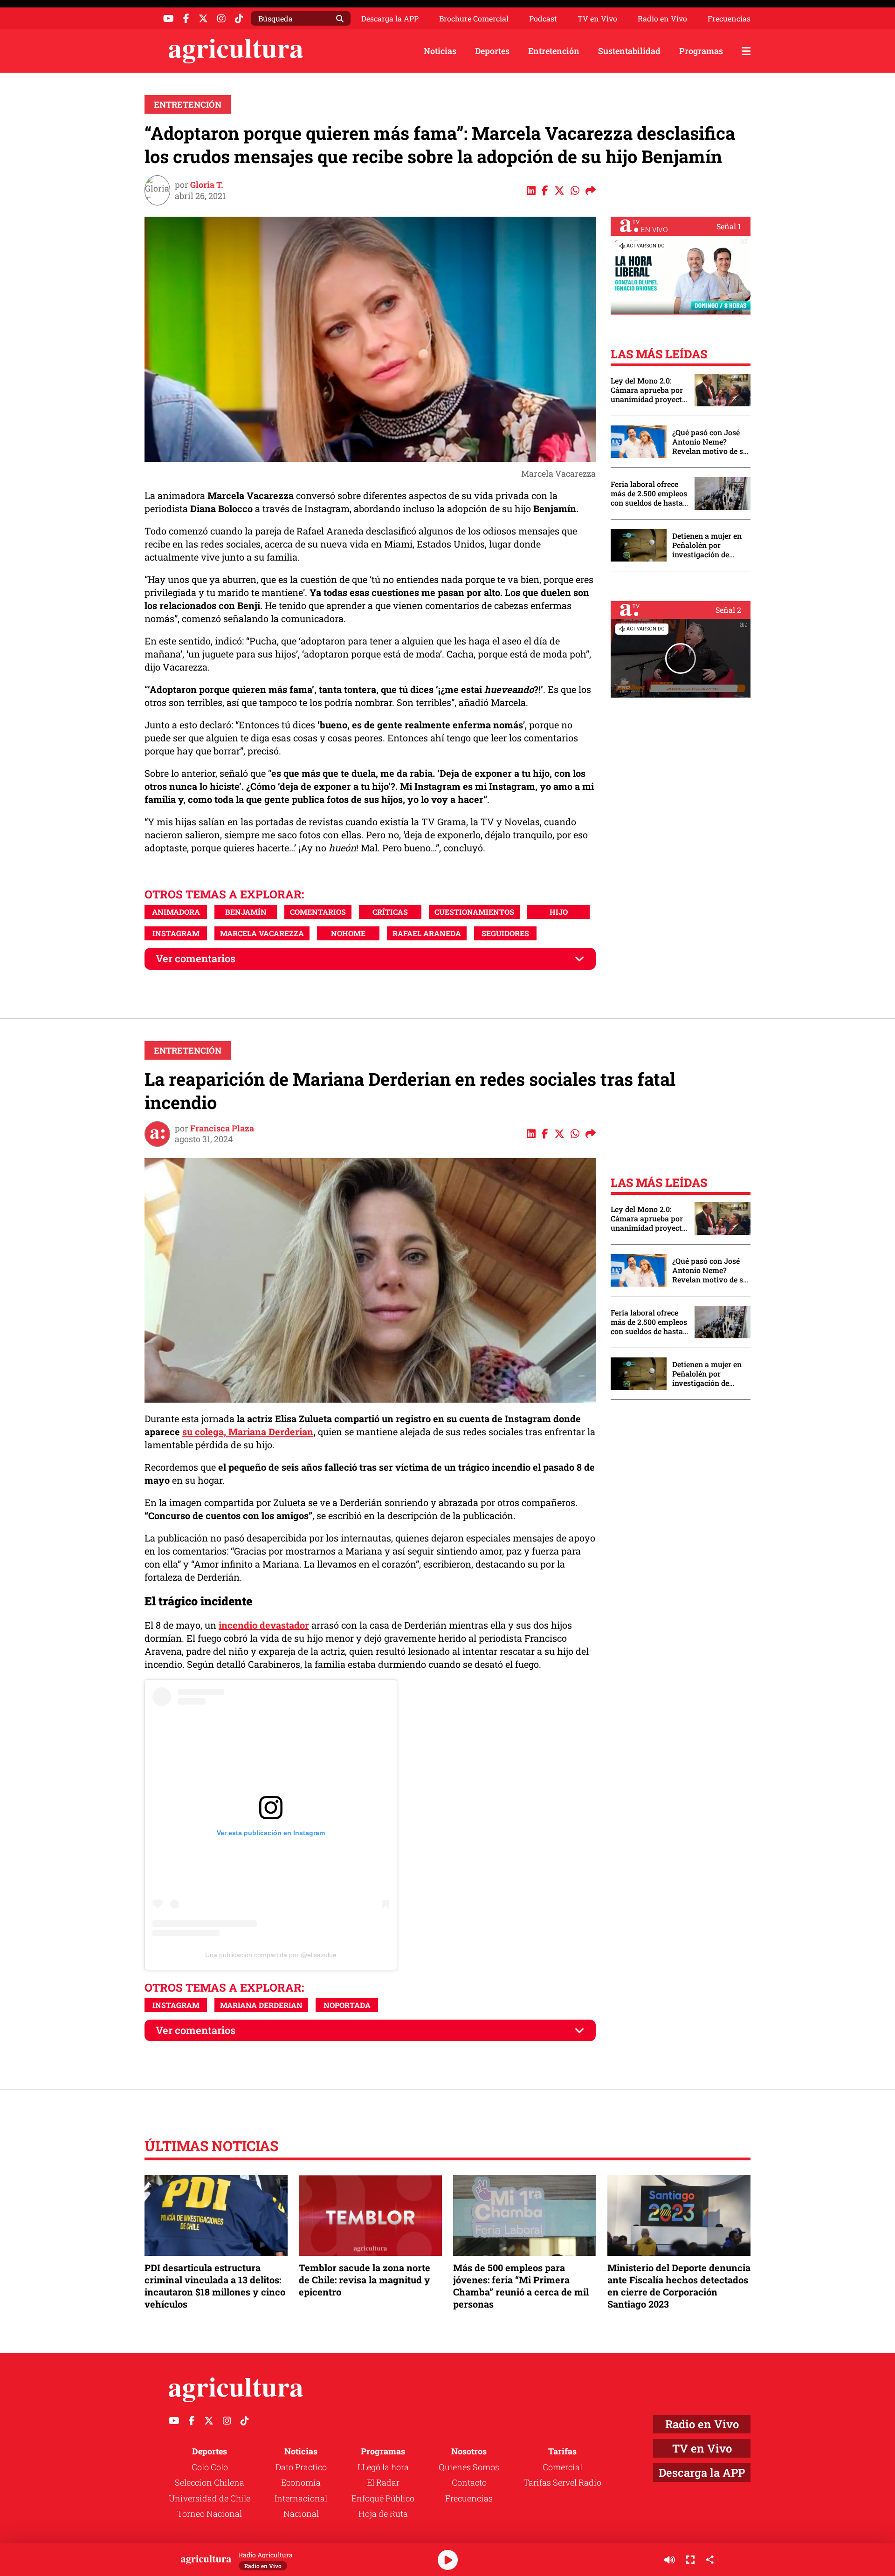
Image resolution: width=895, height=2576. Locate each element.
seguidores (505, 933)
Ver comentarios (196, 958)
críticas (390, 912)
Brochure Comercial (474, 19)
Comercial (562, 2467)
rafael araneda (427, 933)
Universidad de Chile (210, 2498)
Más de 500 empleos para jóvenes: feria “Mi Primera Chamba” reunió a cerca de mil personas (521, 2286)
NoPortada (347, 2005)
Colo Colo (210, 2467)
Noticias (440, 51)
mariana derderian (261, 2005)
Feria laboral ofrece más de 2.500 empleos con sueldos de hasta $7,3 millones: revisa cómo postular (649, 493)
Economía (301, 2482)
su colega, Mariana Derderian (248, 1432)
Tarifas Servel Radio (562, 2482)
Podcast (543, 19)
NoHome (348, 933)
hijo (559, 912)
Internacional (301, 2498)
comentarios (318, 912)
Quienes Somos (469, 2467)
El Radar (383, 2482)
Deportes (492, 51)
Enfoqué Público (383, 2498)
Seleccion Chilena (210, 2482)
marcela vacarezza (262, 933)
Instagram (176, 933)
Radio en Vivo (662, 19)
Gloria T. (207, 185)
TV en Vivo (597, 19)
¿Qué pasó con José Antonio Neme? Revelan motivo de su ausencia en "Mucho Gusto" (710, 442)
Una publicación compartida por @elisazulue (271, 1955)
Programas (701, 51)
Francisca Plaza (222, 1128)
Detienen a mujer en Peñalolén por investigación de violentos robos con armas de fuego (707, 545)
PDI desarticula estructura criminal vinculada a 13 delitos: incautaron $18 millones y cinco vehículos (215, 2286)
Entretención (554, 51)
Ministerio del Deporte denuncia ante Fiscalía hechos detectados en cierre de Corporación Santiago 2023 (679, 2286)
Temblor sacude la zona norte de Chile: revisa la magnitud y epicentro (365, 2280)
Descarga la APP (390, 18)
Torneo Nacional (210, 2514)
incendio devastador (264, 1625)
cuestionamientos (474, 912)
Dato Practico (301, 2467)
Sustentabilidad (629, 51)
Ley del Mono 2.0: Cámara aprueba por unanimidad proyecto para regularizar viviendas (648, 390)
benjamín (246, 912)
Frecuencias (729, 19)
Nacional (301, 2514)
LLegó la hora (383, 2467)
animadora (176, 912)
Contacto (469, 2482)
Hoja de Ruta (383, 2514)
